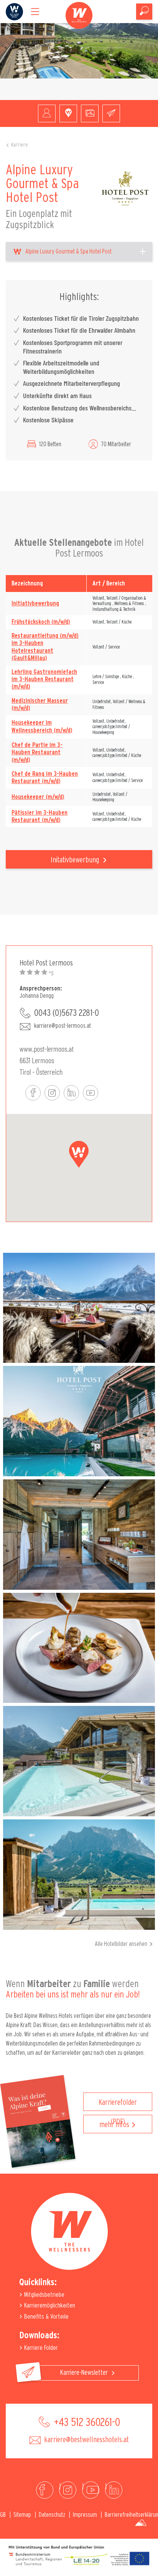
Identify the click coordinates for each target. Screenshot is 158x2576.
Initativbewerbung (76, 860)
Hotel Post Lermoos (46, 963)
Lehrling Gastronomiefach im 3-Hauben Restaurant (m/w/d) (44, 679)
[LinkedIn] (114, 2490)
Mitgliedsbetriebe (44, 2295)
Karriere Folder (40, 2348)
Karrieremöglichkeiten (49, 2305)
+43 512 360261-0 (86, 2423)
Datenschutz (52, 2515)
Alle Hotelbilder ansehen (121, 1944)
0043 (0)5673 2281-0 (67, 1013)
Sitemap (22, 2515)
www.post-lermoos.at (47, 1049)
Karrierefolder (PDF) (118, 2105)
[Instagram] (68, 2490)
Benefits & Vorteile (46, 2317)
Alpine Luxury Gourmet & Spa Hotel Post (68, 252)
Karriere (20, 145)
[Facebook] (45, 2490)
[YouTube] (91, 2490)
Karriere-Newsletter (85, 2373)
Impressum (85, 2515)
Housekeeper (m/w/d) (38, 797)
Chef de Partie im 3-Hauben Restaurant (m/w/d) (37, 752)
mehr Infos (114, 2125)
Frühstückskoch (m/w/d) (41, 622)
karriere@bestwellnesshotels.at (86, 2440)
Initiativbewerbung (35, 604)
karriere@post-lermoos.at (63, 1026)
